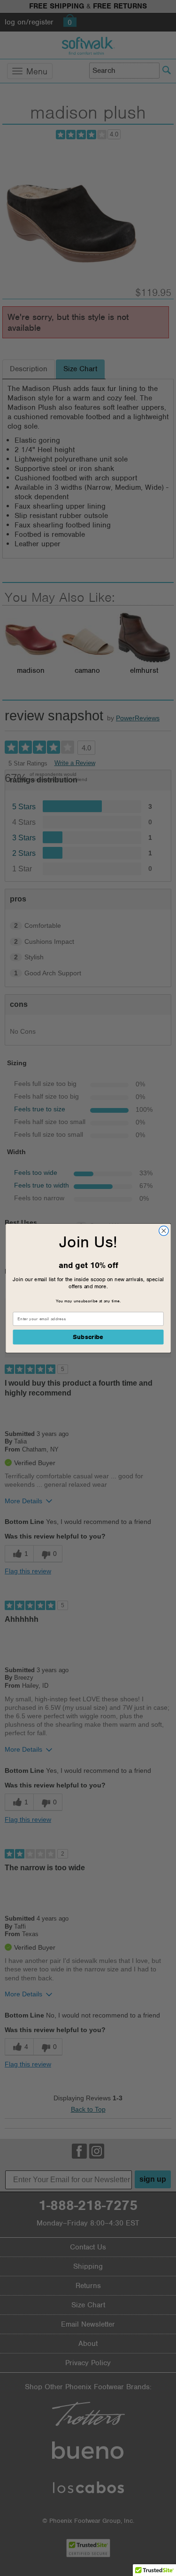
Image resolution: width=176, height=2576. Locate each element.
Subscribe (88, 1337)
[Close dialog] (164, 1231)
